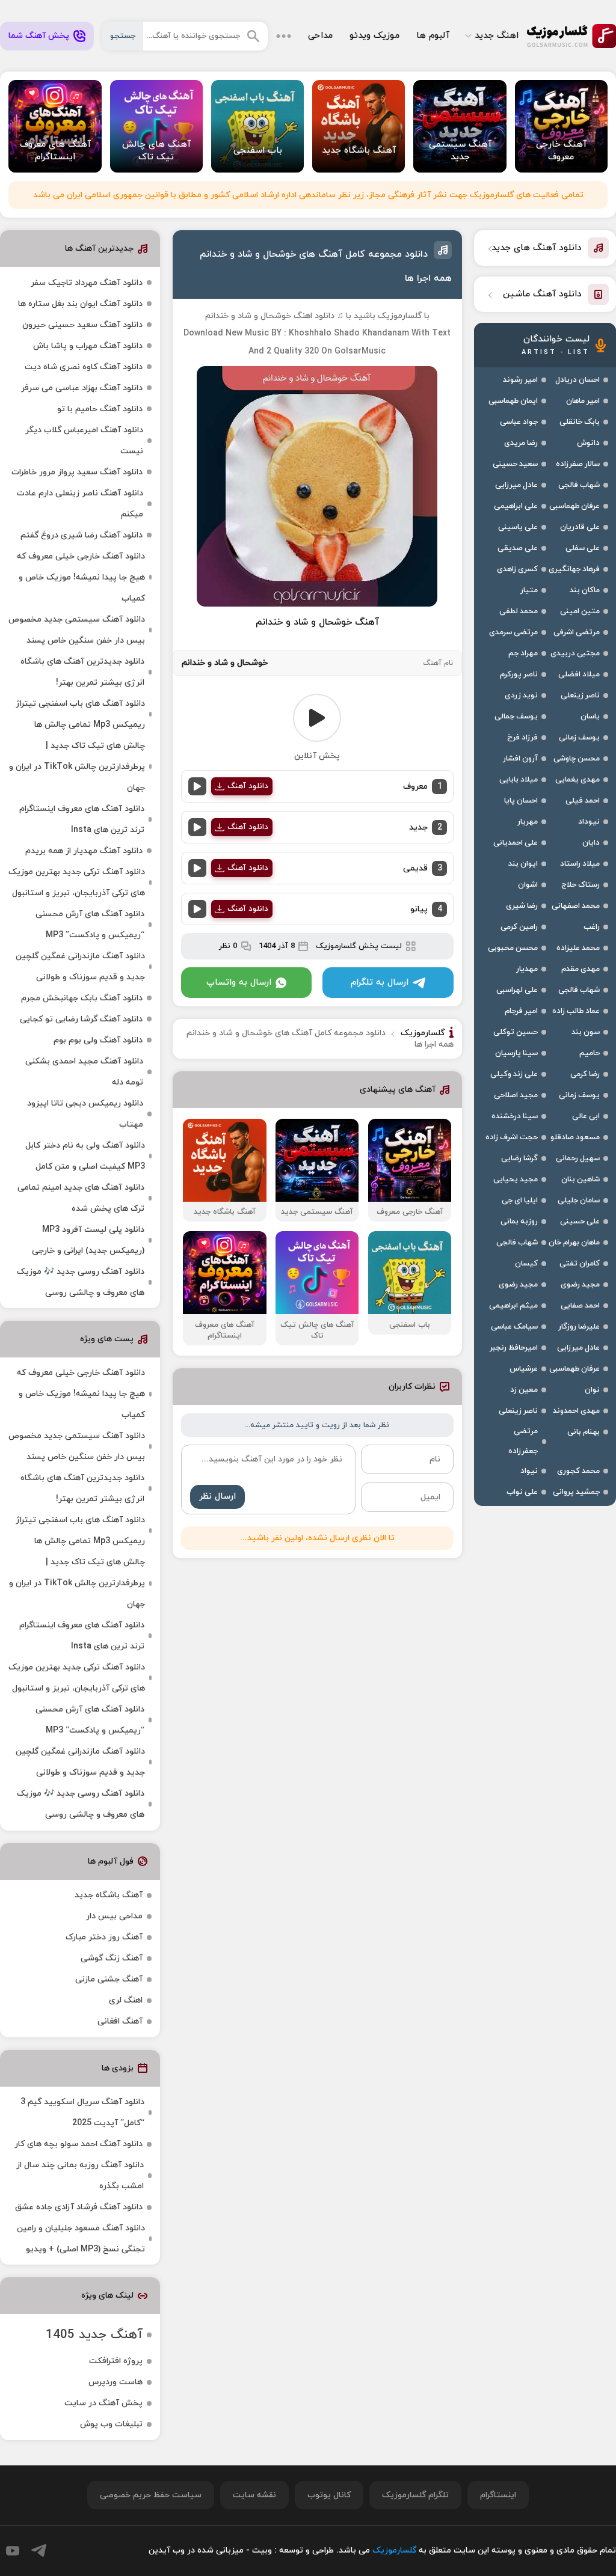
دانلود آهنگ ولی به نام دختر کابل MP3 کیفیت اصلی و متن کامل (85, 1156)
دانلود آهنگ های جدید (537, 248)
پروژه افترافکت (116, 2361)
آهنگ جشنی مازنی (109, 1979)
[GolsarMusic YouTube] (13, 2551)
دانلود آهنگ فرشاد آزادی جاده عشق (79, 2207)
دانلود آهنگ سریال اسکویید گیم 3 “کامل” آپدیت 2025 (82, 2113)
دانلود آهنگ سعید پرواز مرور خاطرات (77, 472)
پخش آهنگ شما (39, 36)
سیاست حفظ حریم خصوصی (151, 2495)
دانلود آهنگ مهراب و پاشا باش (88, 346)
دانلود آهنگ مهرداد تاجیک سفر (87, 283)
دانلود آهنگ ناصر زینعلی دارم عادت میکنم (80, 504)
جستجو (123, 36)
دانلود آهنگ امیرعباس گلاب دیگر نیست (84, 441)
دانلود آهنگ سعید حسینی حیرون (82, 325)
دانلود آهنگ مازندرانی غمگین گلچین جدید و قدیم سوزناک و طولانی (80, 967)
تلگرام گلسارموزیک (415, 2495)
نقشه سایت (254, 2495)
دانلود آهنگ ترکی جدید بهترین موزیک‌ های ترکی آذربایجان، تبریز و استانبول (77, 883)
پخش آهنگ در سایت (103, 2403)
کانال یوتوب (329, 2495)
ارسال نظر (217, 1497)
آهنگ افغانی (120, 2021)
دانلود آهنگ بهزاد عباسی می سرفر (82, 388)
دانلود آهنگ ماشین (542, 294)
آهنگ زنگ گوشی (112, 1958)
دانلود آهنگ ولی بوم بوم (98, 1040)
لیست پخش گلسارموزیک (359, 946)
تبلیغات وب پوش (111, 2424)
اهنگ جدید (497, 36)
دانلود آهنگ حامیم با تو (100, 409)
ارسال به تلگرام (380, 983)
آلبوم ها (433, 36)
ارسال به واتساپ (239, 983)
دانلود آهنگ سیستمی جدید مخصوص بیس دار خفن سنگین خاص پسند (77, 630)
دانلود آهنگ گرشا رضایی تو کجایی (81, 1019)
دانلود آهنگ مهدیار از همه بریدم (84, 851)
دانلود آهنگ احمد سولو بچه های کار (79, 2144)
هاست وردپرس (115, 2382)
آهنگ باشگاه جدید (109, 1895)
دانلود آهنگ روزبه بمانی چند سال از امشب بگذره (80, 2176)
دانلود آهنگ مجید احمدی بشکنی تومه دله (84, 1072)
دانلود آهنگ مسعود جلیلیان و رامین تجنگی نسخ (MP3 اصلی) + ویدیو (81, 2239)
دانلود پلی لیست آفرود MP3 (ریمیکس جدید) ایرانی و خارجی (88, 1240)
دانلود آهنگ (248, 786)
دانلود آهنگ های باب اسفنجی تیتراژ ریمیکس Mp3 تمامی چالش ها (80, 714)
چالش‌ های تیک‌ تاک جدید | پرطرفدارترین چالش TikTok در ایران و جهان (77, 767)
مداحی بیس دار (114, 1916)
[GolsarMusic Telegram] (39, 2550)
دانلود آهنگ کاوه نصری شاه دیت (84, 367)
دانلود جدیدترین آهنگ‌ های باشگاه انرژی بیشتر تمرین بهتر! (82, 672)
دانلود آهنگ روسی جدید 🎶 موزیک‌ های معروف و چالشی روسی (81, 1282)
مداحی (320, 36)
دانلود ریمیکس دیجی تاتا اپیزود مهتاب (85, 1114)
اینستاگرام (498, 2495)
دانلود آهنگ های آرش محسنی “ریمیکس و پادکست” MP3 (90, 925)
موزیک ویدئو (374, 36)
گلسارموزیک (571, 36)
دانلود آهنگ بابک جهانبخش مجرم (82, 998)
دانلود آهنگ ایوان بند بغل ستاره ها (80, 304)
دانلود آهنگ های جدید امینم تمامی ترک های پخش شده (81, 1198)
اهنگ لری (126, 2000)
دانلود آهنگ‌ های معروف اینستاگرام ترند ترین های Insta (82, 819)
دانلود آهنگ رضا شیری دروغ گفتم (82, 535)
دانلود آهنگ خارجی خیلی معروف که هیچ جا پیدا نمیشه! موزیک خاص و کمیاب (81, 577)
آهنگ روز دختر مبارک (104, 1937)
